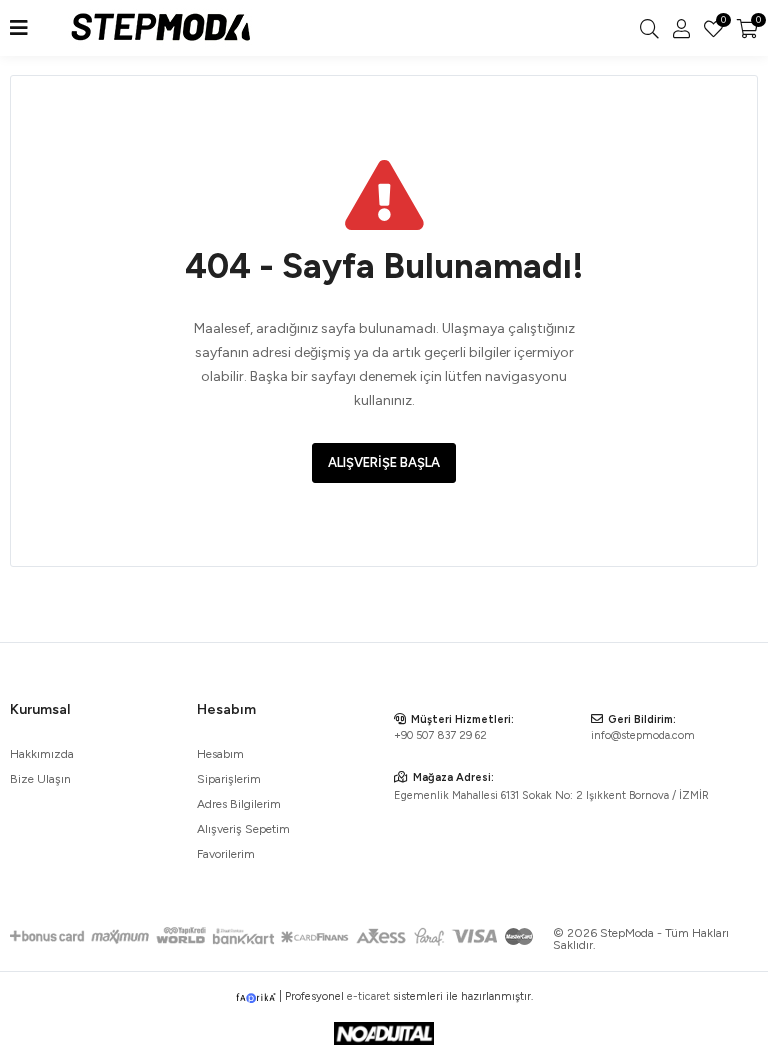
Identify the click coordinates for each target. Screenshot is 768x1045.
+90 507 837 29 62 (440, 735)
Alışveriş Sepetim (243, 829)
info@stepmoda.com (643, 735)
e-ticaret (368, 996)
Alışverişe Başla (384, 462)
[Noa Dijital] (384, 1033)
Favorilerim (722, 22)
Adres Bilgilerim (239, 804)
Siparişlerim (229, 779)
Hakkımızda (42, 754)
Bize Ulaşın (40, 779)
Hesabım (220, 754)
